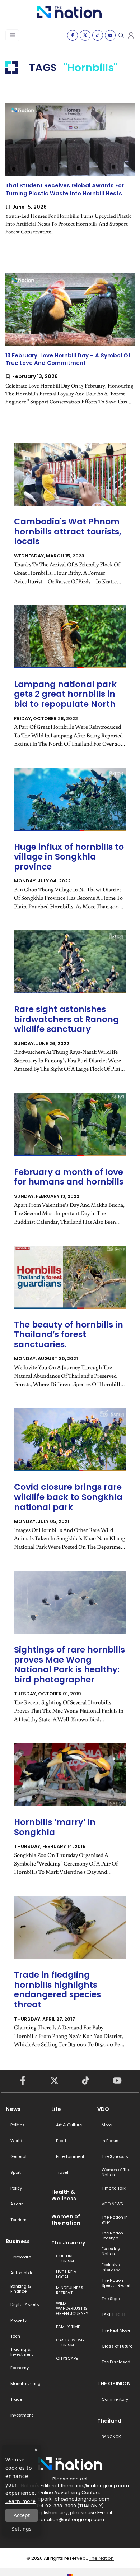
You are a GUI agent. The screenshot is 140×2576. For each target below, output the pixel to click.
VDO (103, 2109)
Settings (22, 2529)
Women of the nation (66, 2220)
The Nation (101, 2558)
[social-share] (73, 35)
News (13, 2109)
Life (56, 2109)
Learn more (21, 2501)
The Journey (68, 2243)
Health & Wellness (64, 2195)
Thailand (109, 2421)
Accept (22, 2515)
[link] (70, 175)
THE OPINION (114, 2383)
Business (18, 2241)
